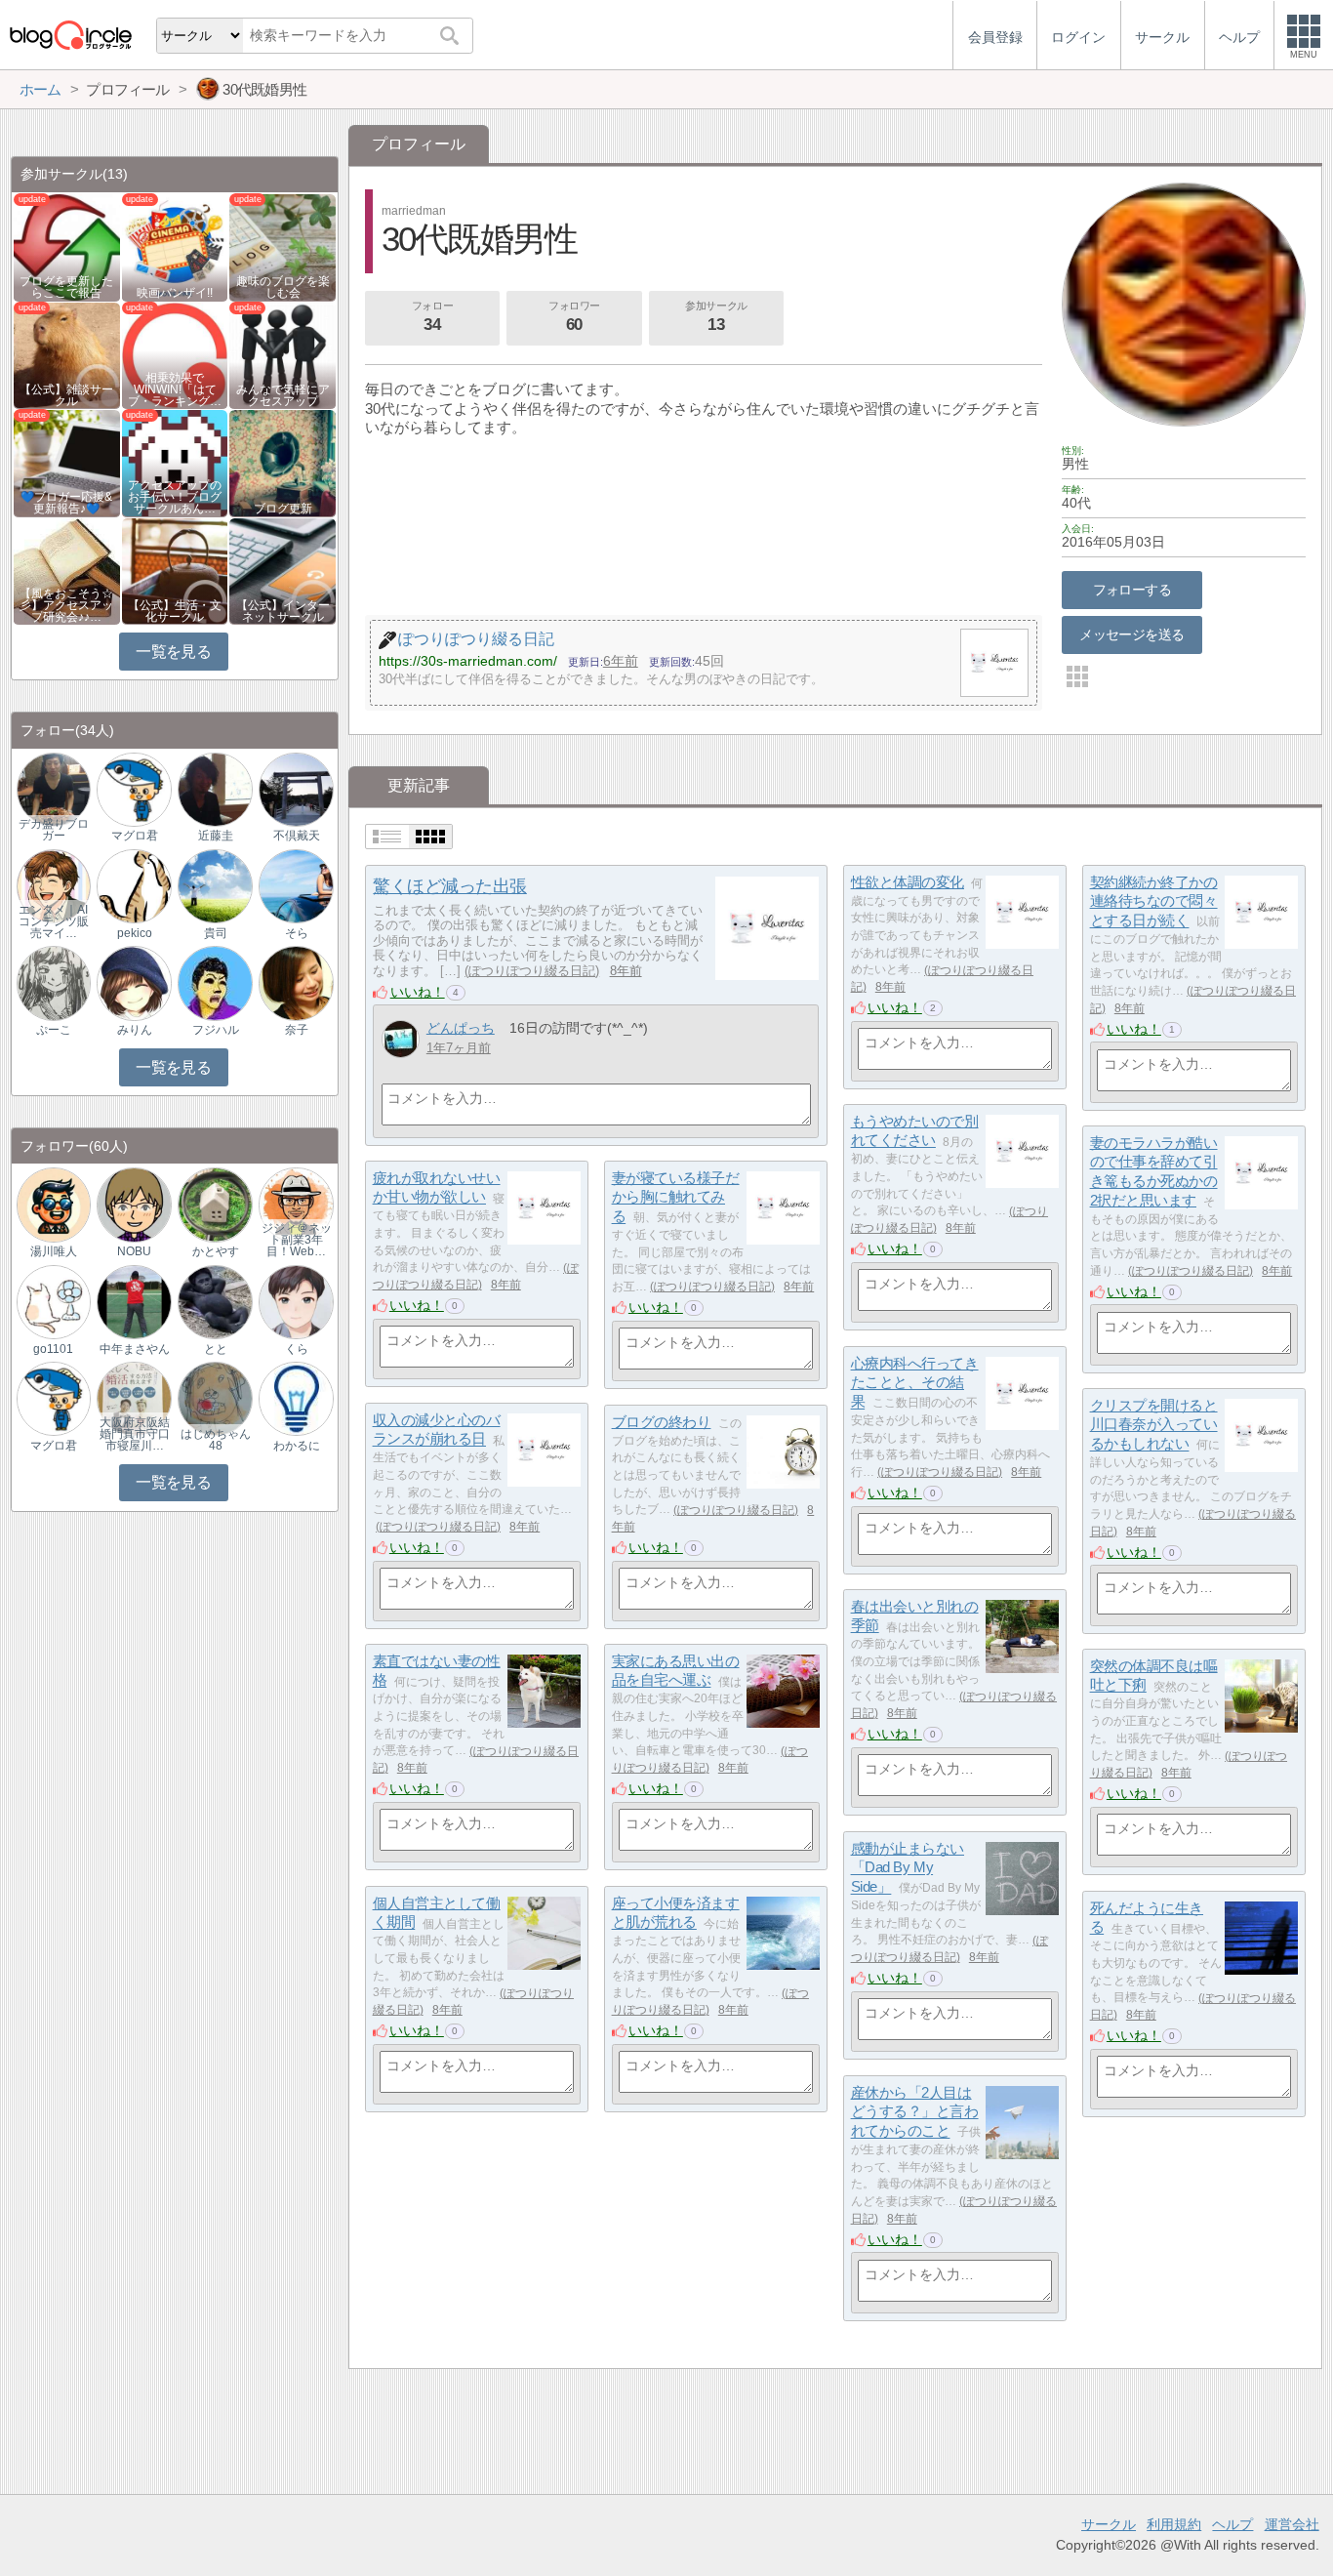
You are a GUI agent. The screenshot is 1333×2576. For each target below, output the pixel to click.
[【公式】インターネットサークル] (283, 571)
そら (297, 933)
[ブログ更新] (283, 462)
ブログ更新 (283, 509)
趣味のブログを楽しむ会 (283, 287)
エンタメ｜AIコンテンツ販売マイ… (54, 921)
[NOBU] (134, 1204)
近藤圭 (216, 836)
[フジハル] (215, 982)
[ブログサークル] (70, 35)
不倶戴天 (297, 836)
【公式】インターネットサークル (283, 611)
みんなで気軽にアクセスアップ (283, 395)
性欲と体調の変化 (908, 882)
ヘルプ (1232, 2524)
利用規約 (1174, 2524)
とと (216, 1349)
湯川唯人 (54, 1251)
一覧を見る (173, 652)
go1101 (53, 1349)
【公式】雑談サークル (66, 395)
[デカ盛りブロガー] (54, 788)
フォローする (1132, 590)
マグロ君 (135, 836)
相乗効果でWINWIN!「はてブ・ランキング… (175, 389)
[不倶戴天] (296, 788)
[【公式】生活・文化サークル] (175, 571)
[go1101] (54, 1301)
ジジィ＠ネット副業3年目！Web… (297, 1240)
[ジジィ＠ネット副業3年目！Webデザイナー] (296, 1204)
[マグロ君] (134, 788)
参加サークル (716, 317)
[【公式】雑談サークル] (67, 354)
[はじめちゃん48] (215, 1398)
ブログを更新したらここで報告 (66, 287)
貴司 (216, 933)
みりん (135, 1030)
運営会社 (1292, 2524)
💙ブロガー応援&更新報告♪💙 (66, 503)
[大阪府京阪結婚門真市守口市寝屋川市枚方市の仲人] (134, 1398)
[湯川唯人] (54, 1204)
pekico (135, 933)
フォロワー (574, 317)
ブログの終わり (662, 1422)
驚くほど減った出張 (450, 886)
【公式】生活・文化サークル (175, 611)
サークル (1109, 2524)
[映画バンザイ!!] (175, 246)
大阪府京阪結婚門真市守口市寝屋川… (135, 1434)
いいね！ (418, 992)
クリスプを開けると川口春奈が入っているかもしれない (1154, 1424)
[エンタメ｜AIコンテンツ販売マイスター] (54, 886)
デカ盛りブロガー (54, 830)
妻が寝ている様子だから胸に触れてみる (676, 1197)
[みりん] (134, 982)
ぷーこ (54, 1030)
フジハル (216, 1030)
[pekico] (134, 886)
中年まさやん (135, 1349)
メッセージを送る (1131, 634)
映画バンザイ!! (175, 293)
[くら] (296, 1301)
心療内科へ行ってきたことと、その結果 (915, 1382)
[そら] (296, 886)
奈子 (297, 1030)
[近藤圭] (215, 788)
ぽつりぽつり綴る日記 (532, 971)
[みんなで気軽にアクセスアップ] (283, 354)
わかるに (297, 1446)
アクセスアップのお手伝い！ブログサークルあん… (175, 497)
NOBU (134, 1251)
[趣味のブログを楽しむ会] (283, 246)
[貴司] (215, 886)
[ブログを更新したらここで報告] (67, 246)
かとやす (216, 1251)
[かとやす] (215, 1204)
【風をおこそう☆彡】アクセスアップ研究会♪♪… (66, 605)
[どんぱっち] (401, 1039)
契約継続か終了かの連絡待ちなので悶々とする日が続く (1154, 901)
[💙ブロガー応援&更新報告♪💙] (67, 462)
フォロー (432, 317)
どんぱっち (461, 1028)
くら (297, 1349)
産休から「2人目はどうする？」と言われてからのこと (915, 2111)
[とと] (215, 1301)
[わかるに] (296, 1398)
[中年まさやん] (134, 1301)
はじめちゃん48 (216, 1440)
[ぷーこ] (54, 982)
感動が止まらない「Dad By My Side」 (908, 1867)
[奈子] (296, 982)
